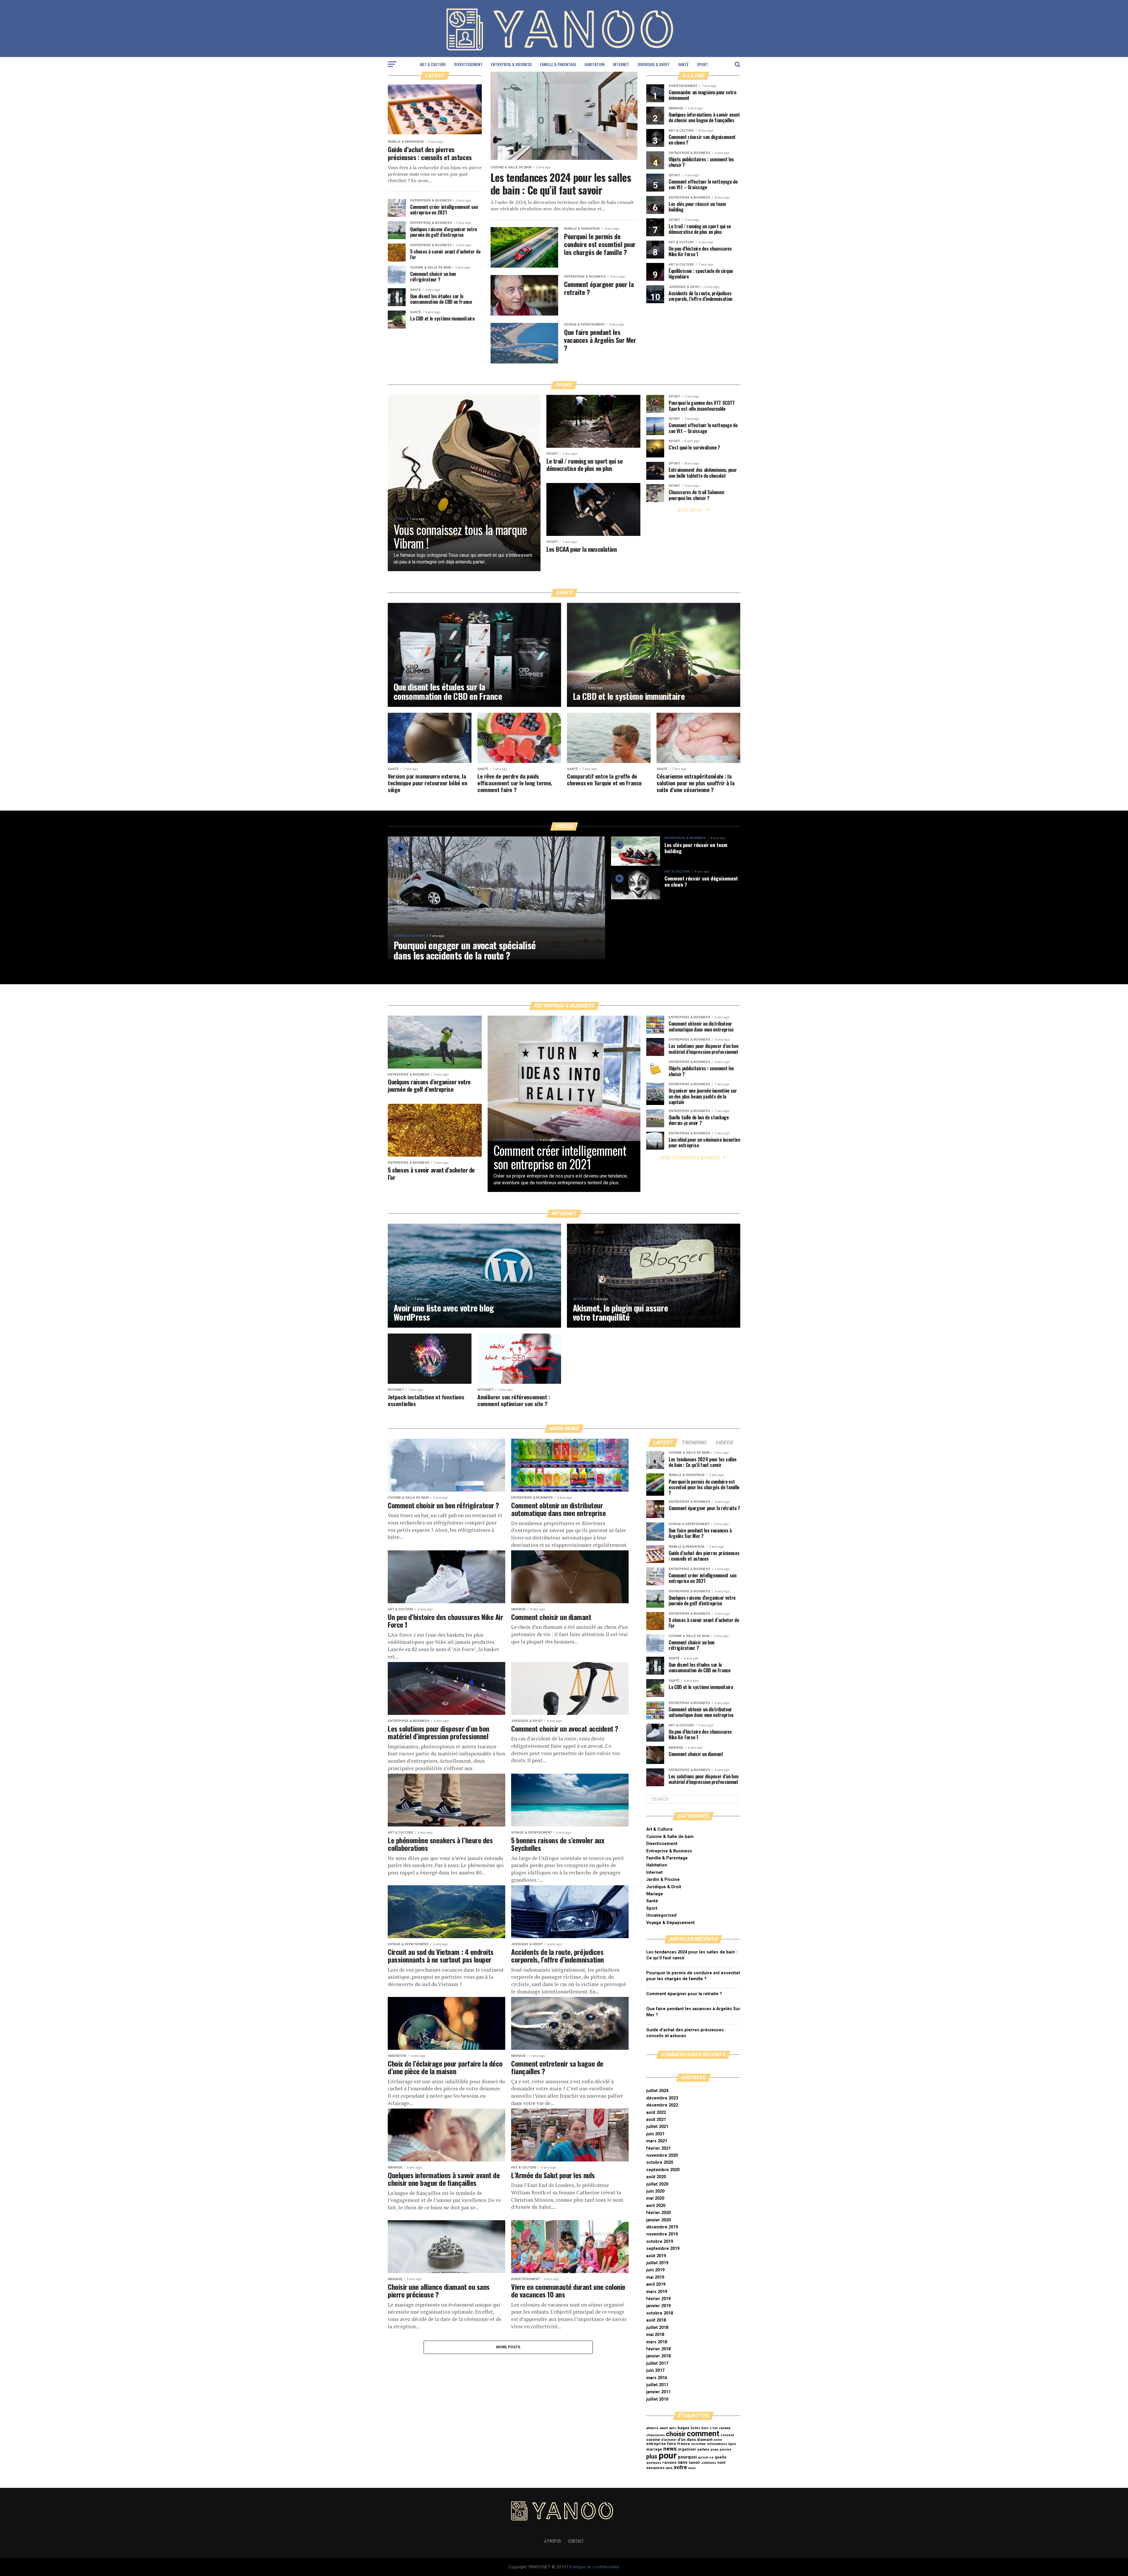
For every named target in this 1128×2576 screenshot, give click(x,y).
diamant (705, 2440)
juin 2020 (655, 2191)
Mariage (655, 1894)
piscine (726, 2450)
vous (692, 2468)
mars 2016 (657, 2378)
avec (673, 2428)
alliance (652, 2428)
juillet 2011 (657, 2385)
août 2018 (656, 2320)
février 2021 (658, 2148)
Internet (621, 64)
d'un (682, 2440)
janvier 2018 (658, 2356)
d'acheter (669, 2440)
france (684, 2444)
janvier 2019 (658, 2306)
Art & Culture (433, 64)
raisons (669, 2462)
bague (684, 2428)
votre (680, 2467)
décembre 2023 (662, 2098)
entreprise (656, 2444)
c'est (714, 2428)
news (670, 2449)
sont (721, 2462)
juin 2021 (655, 2134)
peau (715, 2450)
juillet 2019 (657, 2263)
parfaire (703, 2450)
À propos (553, 2541)
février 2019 (658, 2299)
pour (668, 2456)
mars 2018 (657, 2342)
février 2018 (658, 2349)
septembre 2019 (663, 2249)
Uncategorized (661, 1915)
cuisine (653, 2440)
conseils (727, 2435)
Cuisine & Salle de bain (670, 1837)
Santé (683, 64)
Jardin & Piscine (663, 1880)
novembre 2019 (662, 2234)
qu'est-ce (706, 2457)
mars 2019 (657, 2292)
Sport (703, 64)
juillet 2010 (657, 2399)
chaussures (656, 2435)
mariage (654, 2449)
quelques (654, 2463)
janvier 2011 (658, 2392)
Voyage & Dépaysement (670, 1923)
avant (664, 2428)
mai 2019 (655, 2277)
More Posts (508, 2347)
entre (718, 2440)
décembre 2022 (662, 2105)
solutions (709, 2463)
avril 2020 (656, 2206)
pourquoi (687, 2457)
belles (695, 2428)
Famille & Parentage (558, 64)
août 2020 (656, 2177)
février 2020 (658, 2213)
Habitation (595, 64)
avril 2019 (656, 2284)
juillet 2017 (657, 2363)
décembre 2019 (662, 2227)
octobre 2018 (660, 2313)
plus (652, 2457)
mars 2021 (657, 2141)
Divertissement (468, 64)
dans (691, 2440)
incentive (699, 2444)
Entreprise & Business (511, 64)
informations (717, 2444)
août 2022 (656, 2113)
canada (725, 2428)
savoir (694, 2462)
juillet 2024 (657, 2091)
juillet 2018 (657, 2328)
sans (683, 2462)
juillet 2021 (657, 2127)
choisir (676, 2434)
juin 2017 (655, 2370)
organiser (687, 2449)
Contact (576, 2541)
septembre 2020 (663, 2170)
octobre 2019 (660, 2242)
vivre (669, 2468)
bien (705, 2428)
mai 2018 (655, 2335)
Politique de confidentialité (594, 2567)
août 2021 (656, 2120)
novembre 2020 (662, 2155)
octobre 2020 (660, 2162)
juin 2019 (655, 2270)
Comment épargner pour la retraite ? (684, 1994)
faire (672, 2444)
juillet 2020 (657, 2184)
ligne (732, 2444)
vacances (655, 2468)
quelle (721, 2457)
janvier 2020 (658, 2220)
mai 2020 (655, 2198)
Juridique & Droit (654, 64)
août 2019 (656, 2256)
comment (703, 2434)
